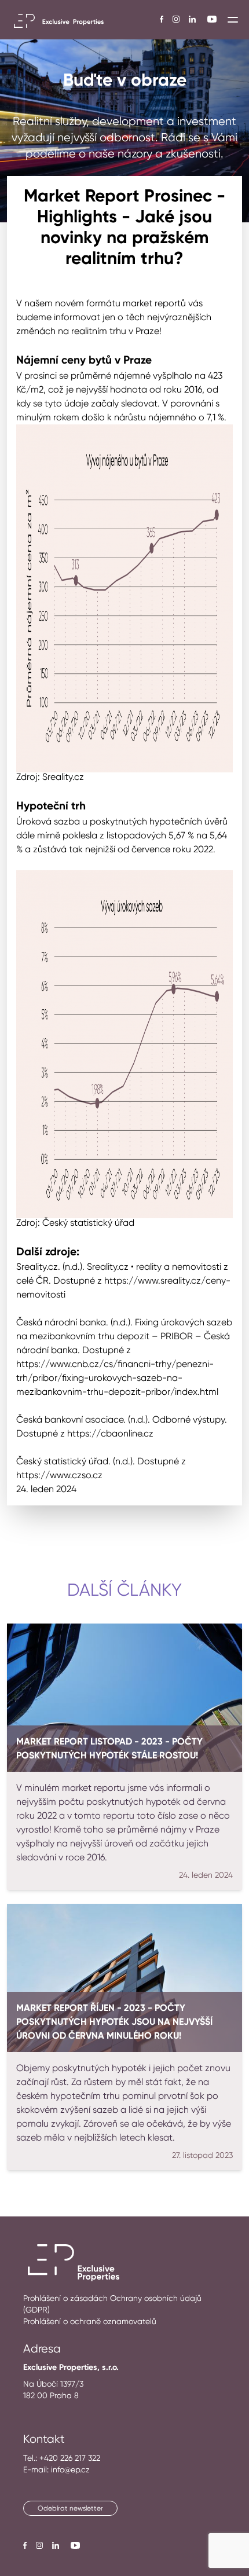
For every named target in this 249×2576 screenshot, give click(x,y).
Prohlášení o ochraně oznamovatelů (90, 2321)
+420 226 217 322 (70, 2458)
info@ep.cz (70, 2469)
